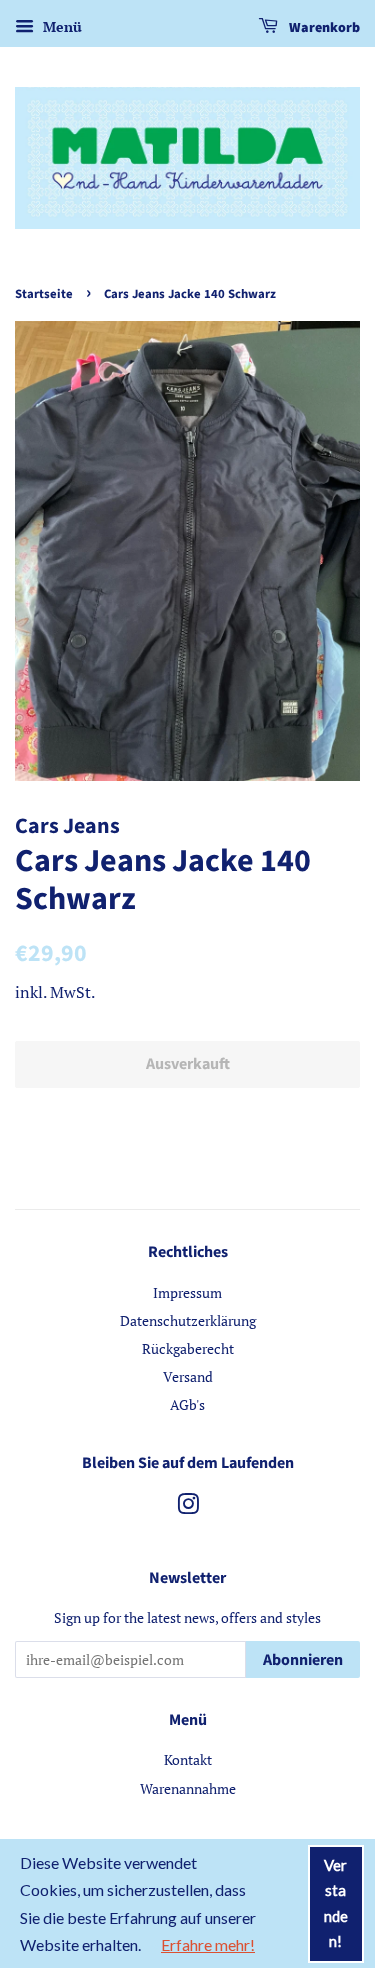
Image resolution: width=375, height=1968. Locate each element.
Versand (188, 1376)
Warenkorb (323, 28)
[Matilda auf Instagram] (188, 1507)
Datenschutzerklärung (188, 1320)
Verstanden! (336, 1903)
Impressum (187, 1292)
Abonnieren (303, 1660)
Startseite (44, 294)
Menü (60, 26)
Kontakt (188, 1759)
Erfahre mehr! (208, 1944)
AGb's (187, 1404)
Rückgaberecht (188, 1348)
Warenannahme (188, 1788)
